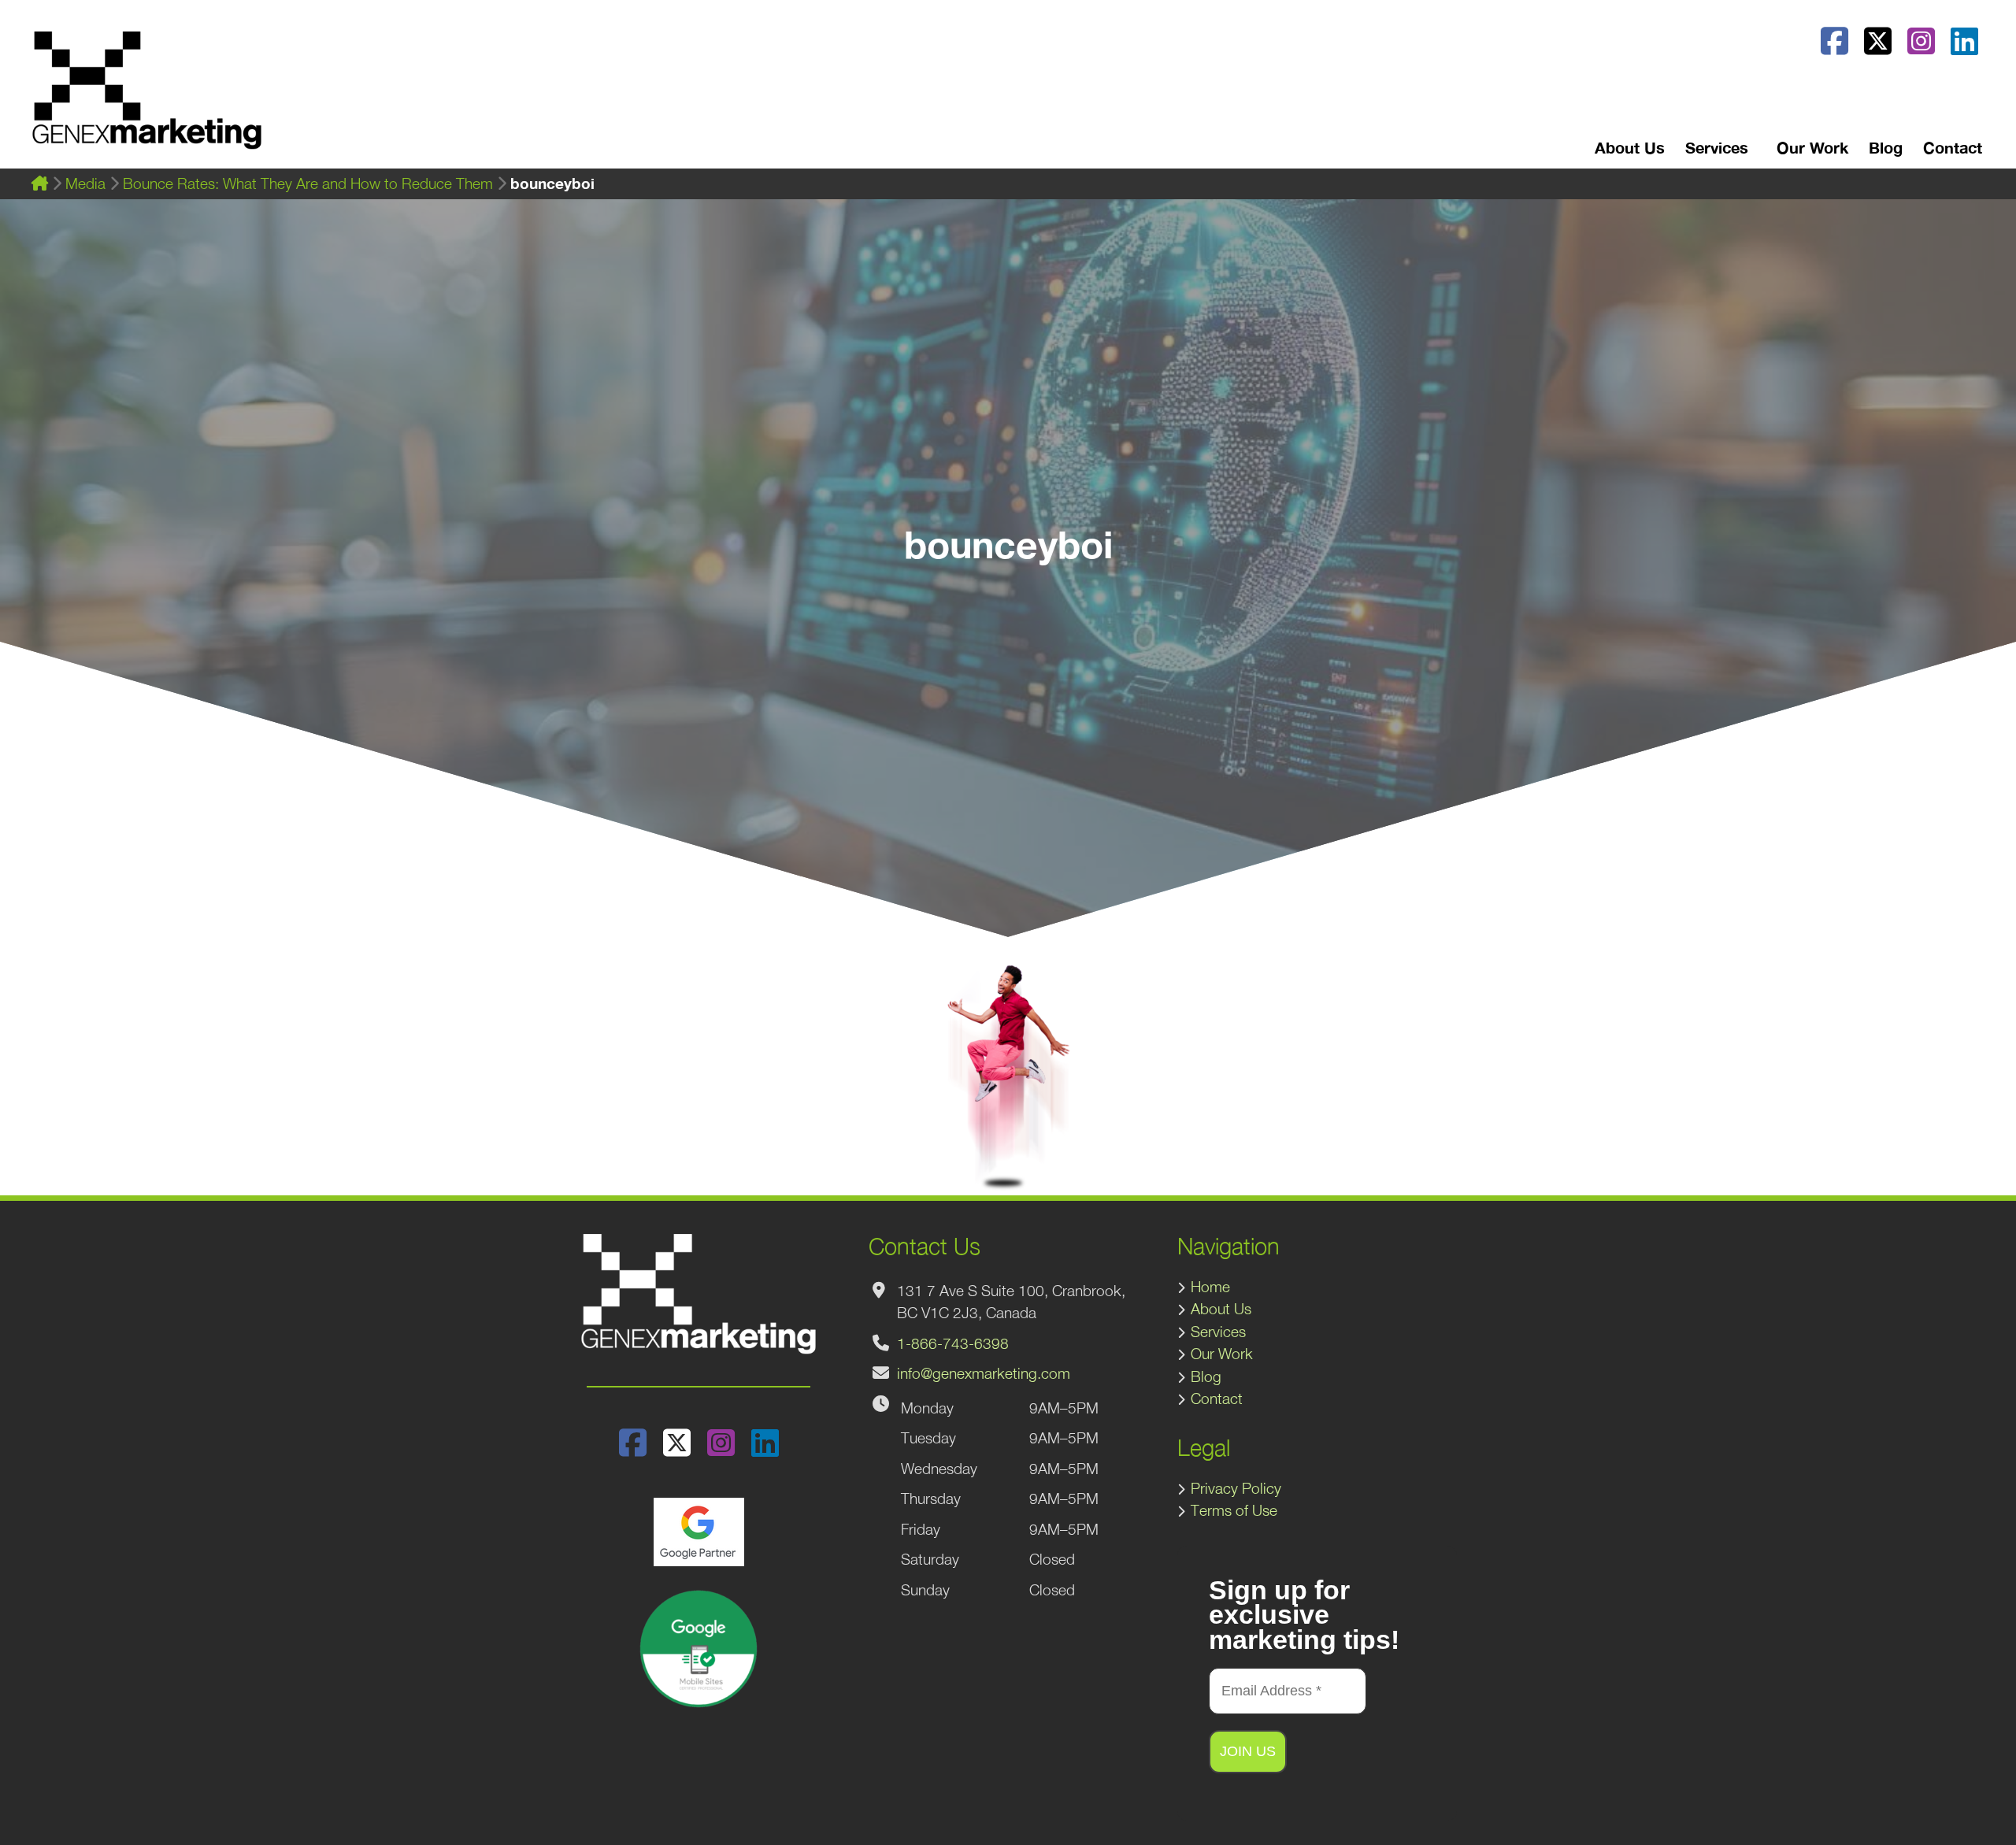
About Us (1630, 147)
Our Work (1812, 147)
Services (1218, 1332)
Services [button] (1717, 147)
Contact (1953, 147)
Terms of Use (1234, 1510)
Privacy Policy (1236, 1488)
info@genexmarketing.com (984, 1373)
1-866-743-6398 (953, 1343)
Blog (1886, 147)
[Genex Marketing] (147, 98)
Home (1210, 1287)
